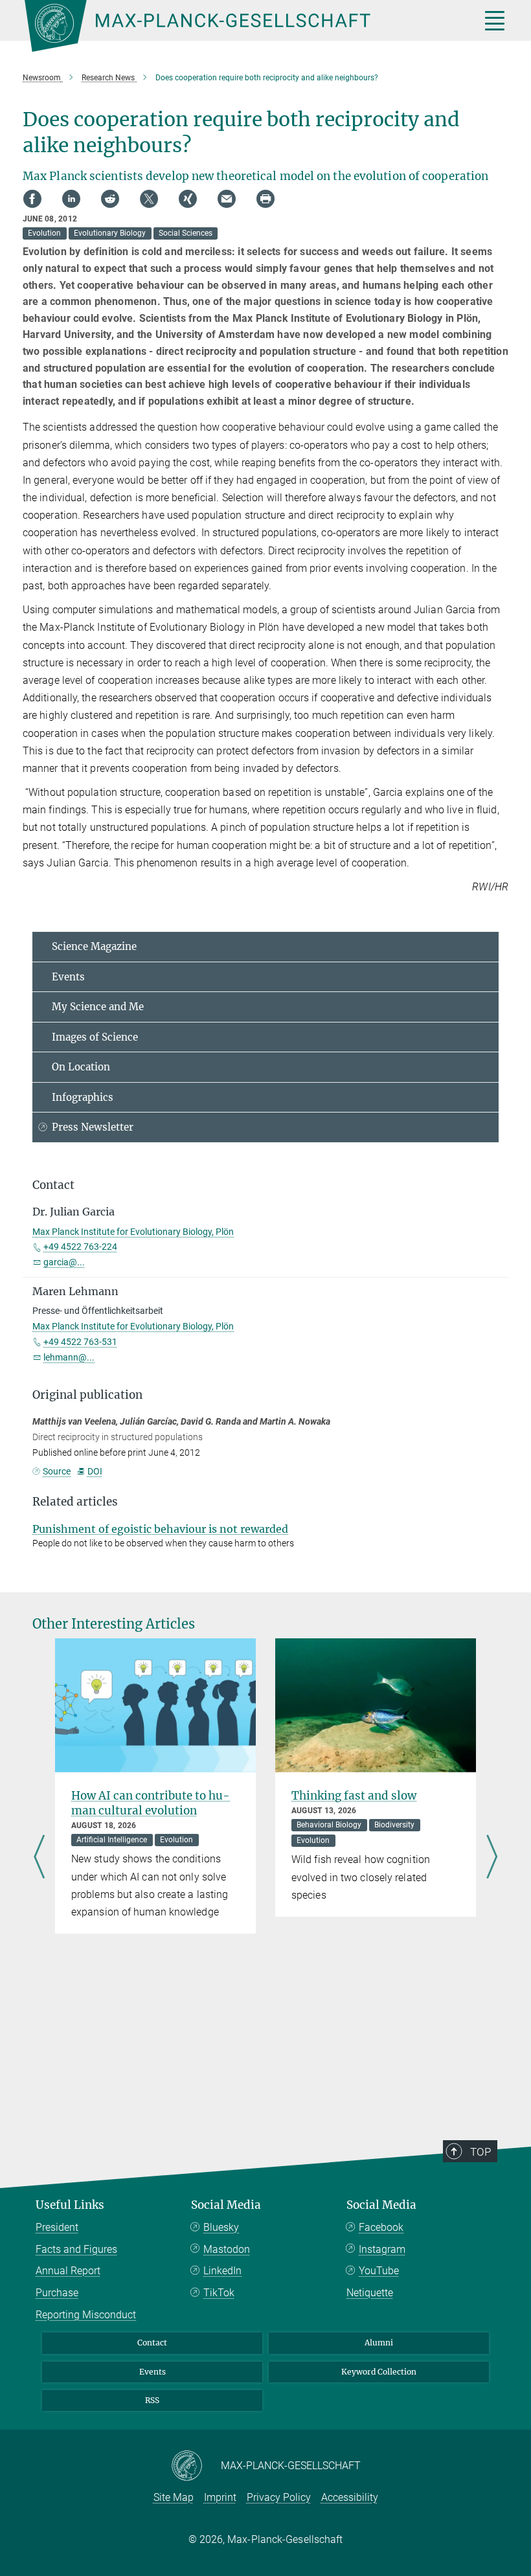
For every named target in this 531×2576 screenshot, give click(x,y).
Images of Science (95, 1037)
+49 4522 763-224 (80, 1247)
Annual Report (68, 2271)
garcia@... (64, 1262)
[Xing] (188, 199)
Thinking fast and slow (354, 1796)
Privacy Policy (279, 2497)
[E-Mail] (227, 199)
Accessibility (350, 2497)
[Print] (265, 199)
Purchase (57, 2293)
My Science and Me (98, 1007)
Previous (39, 1858)
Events (68, 977)
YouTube (379, 2271)
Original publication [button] (87, 1395)
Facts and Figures (76, 2249)
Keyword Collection (379, 2372)
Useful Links (70, 2205)
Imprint (220, 2497)
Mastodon (227, 2249)
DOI (95, 1471)
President (57, 2227)
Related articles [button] (75, 1502)
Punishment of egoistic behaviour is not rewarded (160, 1529)
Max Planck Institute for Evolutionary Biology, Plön (133, 1232)
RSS (152, 2400)
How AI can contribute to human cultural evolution (151, 1803)
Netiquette (370, 2293)
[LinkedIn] (71, 199)
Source (57, 1471)
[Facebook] (32, 199)
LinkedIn (222, 2271)
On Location (81, 1067)
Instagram (382, 2249)
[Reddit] (110, 199)
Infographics (83, 1097)
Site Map (174, 2497)
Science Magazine (94, 946)
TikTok (219, 2293)
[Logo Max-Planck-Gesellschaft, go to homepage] (236, 26)
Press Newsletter (93, 1127)
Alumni (379, 2343)
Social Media (226, 2205)
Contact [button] (53, 1185)
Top (480, 2152)
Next (492, 1858)
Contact (152, 2343)
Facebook (381, 2227)
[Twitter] (149, 199)
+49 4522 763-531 (80, 1342)
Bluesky (221, 2227)
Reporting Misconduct (86, 2315)
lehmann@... (69, 1357)
